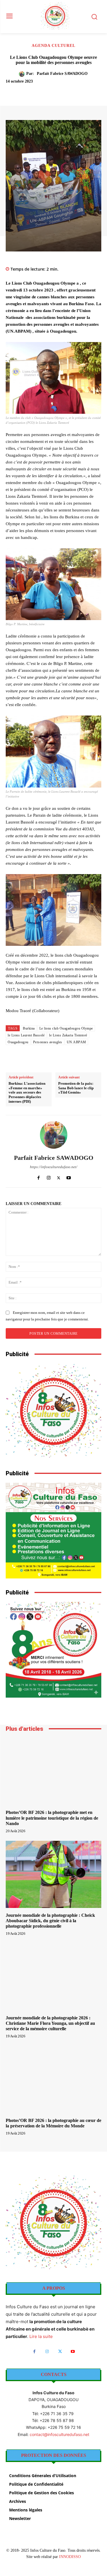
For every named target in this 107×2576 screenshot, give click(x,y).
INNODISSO (70, 2557)
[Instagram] (49, 1177)
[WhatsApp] (69, 91)
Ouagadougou (18, 1042)
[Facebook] (29, 91)
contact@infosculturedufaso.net (59, 2434)
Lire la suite (41, 2336)
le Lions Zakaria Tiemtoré (68, 1035)
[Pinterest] (56, 91)
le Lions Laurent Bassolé (26, 1035)
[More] (82, 91)
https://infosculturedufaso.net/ (54, 1167)
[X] (43, 91)
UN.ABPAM (76, 1042)
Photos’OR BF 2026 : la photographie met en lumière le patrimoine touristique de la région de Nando (52, 1818)
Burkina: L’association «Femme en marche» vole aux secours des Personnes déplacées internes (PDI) (27, 1092)
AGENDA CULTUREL (53, 46)
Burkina (29, 1028)
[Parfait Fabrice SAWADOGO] (23, 74)
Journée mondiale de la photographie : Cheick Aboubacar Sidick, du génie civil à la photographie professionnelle (50, 1921)
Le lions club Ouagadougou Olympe (66, 1028)
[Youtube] (69, 1177)
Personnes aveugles (48, 1042)
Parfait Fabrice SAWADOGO (62, 74)
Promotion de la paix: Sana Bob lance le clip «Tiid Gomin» (76, 1088)
